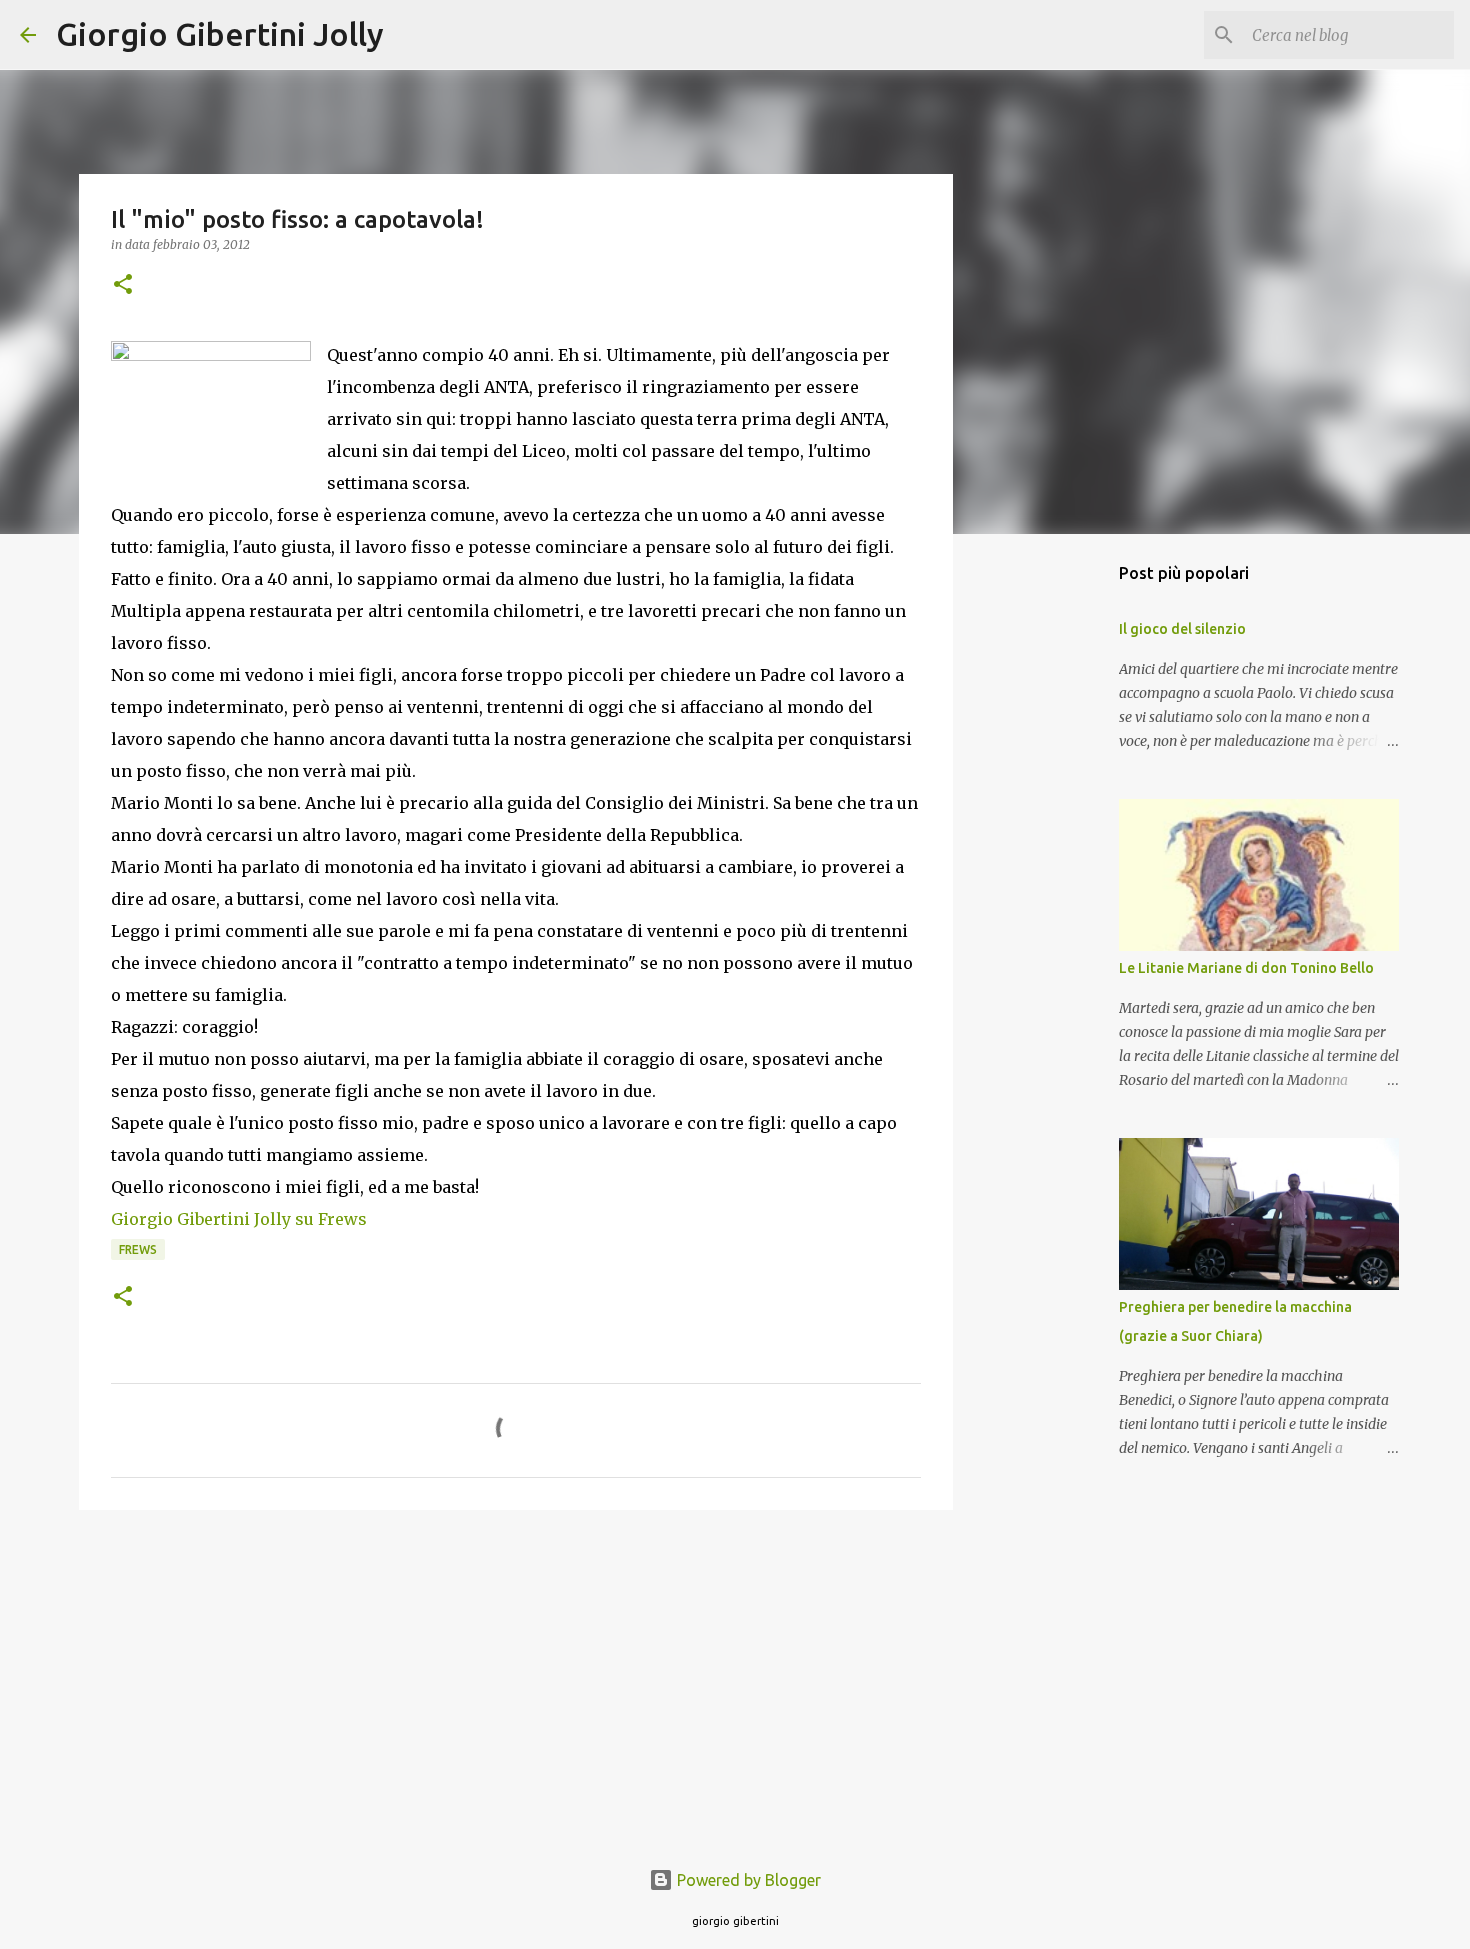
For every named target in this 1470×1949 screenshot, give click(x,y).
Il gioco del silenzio (1182, 629)
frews (138, 1249)
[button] (123, 285)
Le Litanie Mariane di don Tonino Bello (1246, 968)
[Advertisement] (516, 1680)
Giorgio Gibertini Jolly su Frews (239, 1219)
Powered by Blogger (747, 1880)
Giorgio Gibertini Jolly (220, 34)
